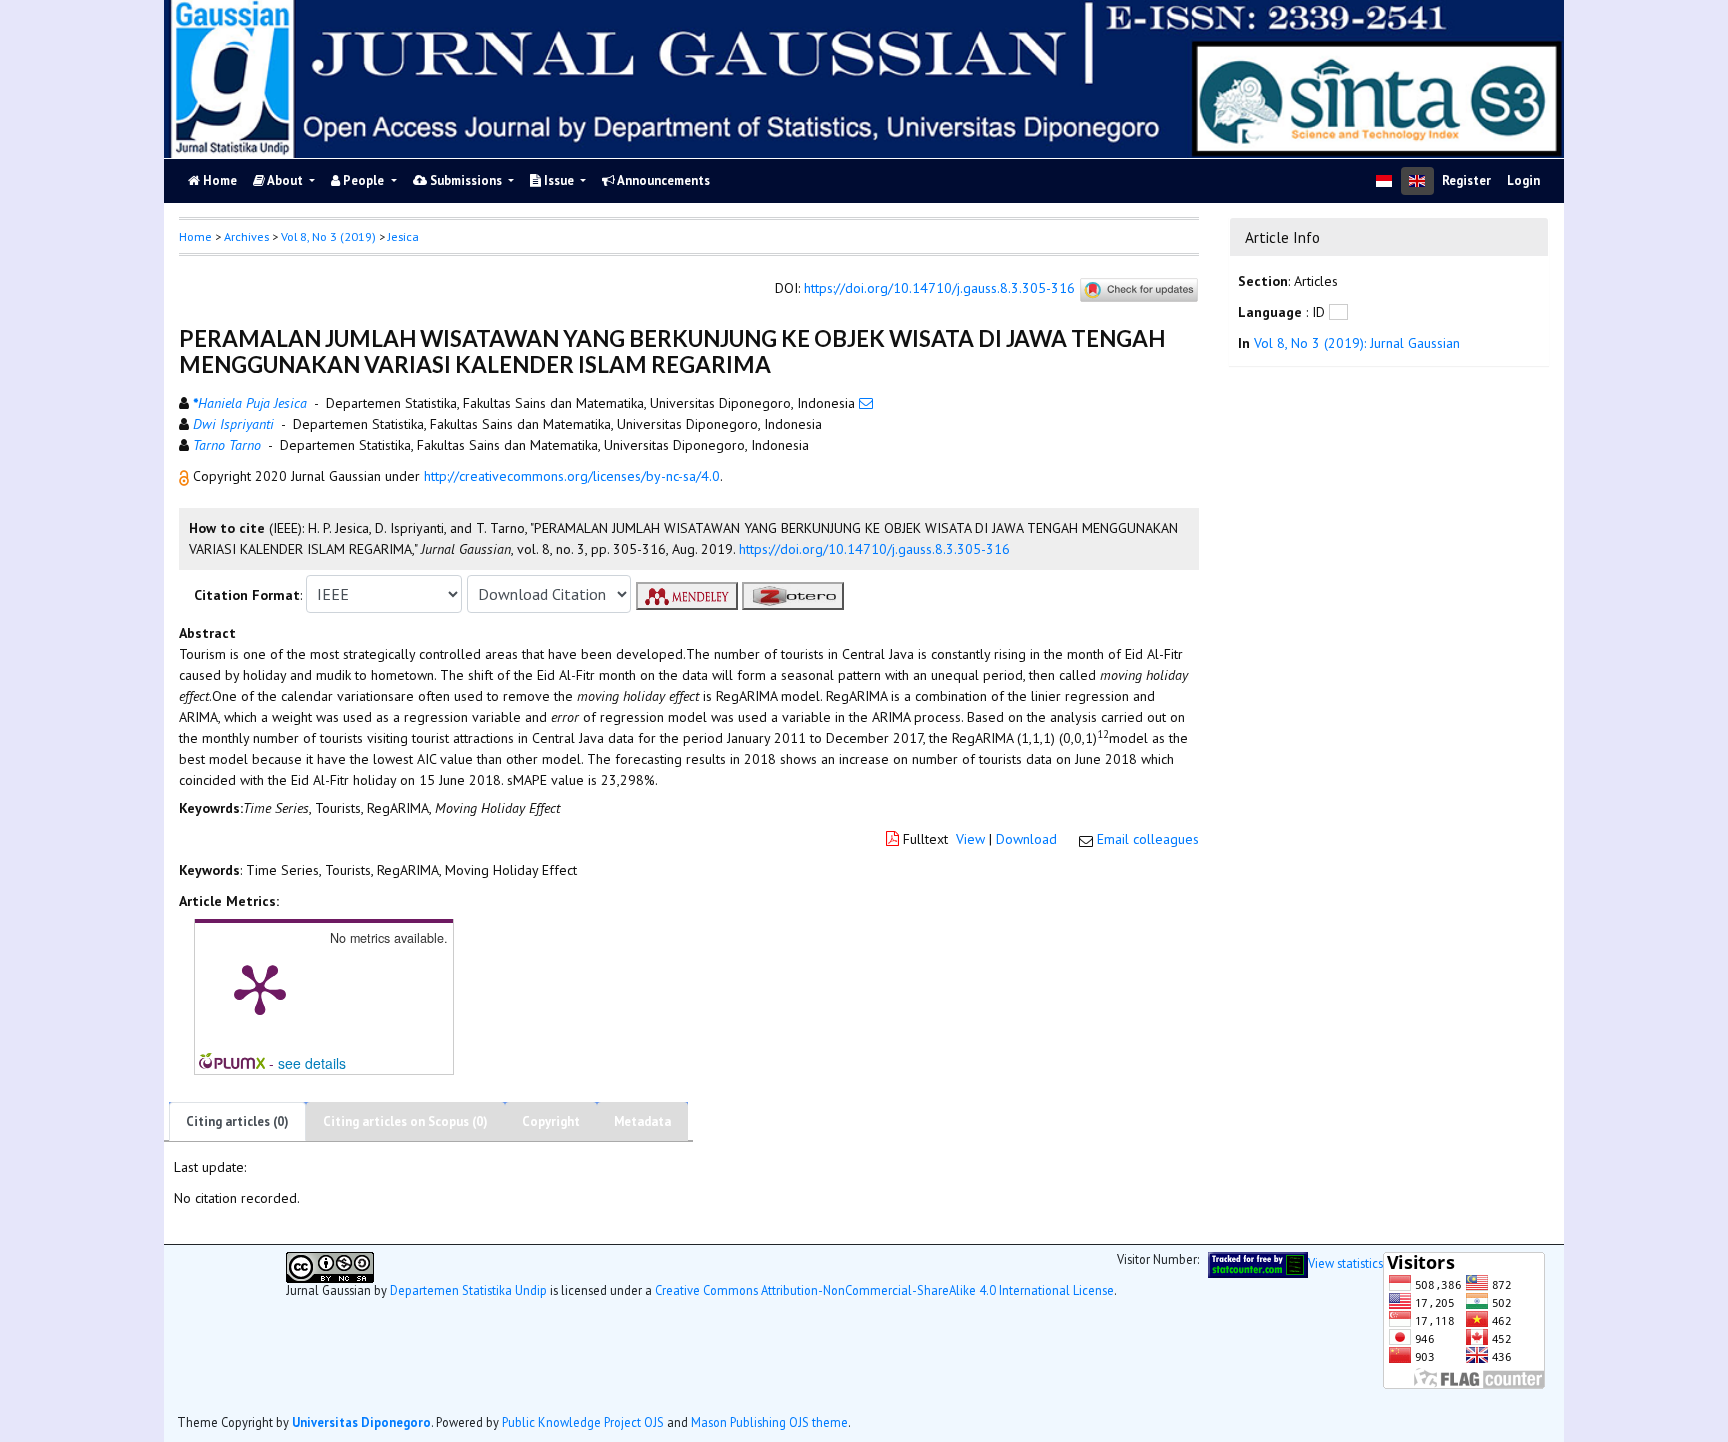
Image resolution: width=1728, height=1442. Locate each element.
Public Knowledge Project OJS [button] (583, 1422)
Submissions (466, 180)
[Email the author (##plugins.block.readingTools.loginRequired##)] (866, 403)
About (285, 180)
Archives (246, 236)
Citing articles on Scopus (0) (405, 1121)
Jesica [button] (403, 236)
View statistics (1345, 1263)
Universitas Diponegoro (361, 1422)
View (970, 839)
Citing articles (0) (237, 1121)
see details (312, 1063)
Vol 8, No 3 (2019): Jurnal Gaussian (1357, 343)
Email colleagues (1148, 839)
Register (1466, 180)
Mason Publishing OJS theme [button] (769, 1422)
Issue (559, 180)
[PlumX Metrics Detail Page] (260, 988)
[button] (186, 476)
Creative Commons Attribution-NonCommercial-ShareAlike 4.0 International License (884, 1290)
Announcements (662, 180)
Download (1026, 839)
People (363, 180)
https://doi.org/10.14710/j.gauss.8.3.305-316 (939, 289)
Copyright (551, 1121)
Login (1523, 180)
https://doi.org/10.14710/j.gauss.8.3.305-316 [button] (874, 549)
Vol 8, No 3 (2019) (328, 236)
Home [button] (195, 236)
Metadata (642, 1121)
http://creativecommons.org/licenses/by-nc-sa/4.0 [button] (572, 476)
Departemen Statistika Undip (468, 1290)
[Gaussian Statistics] (1258, 1263)
